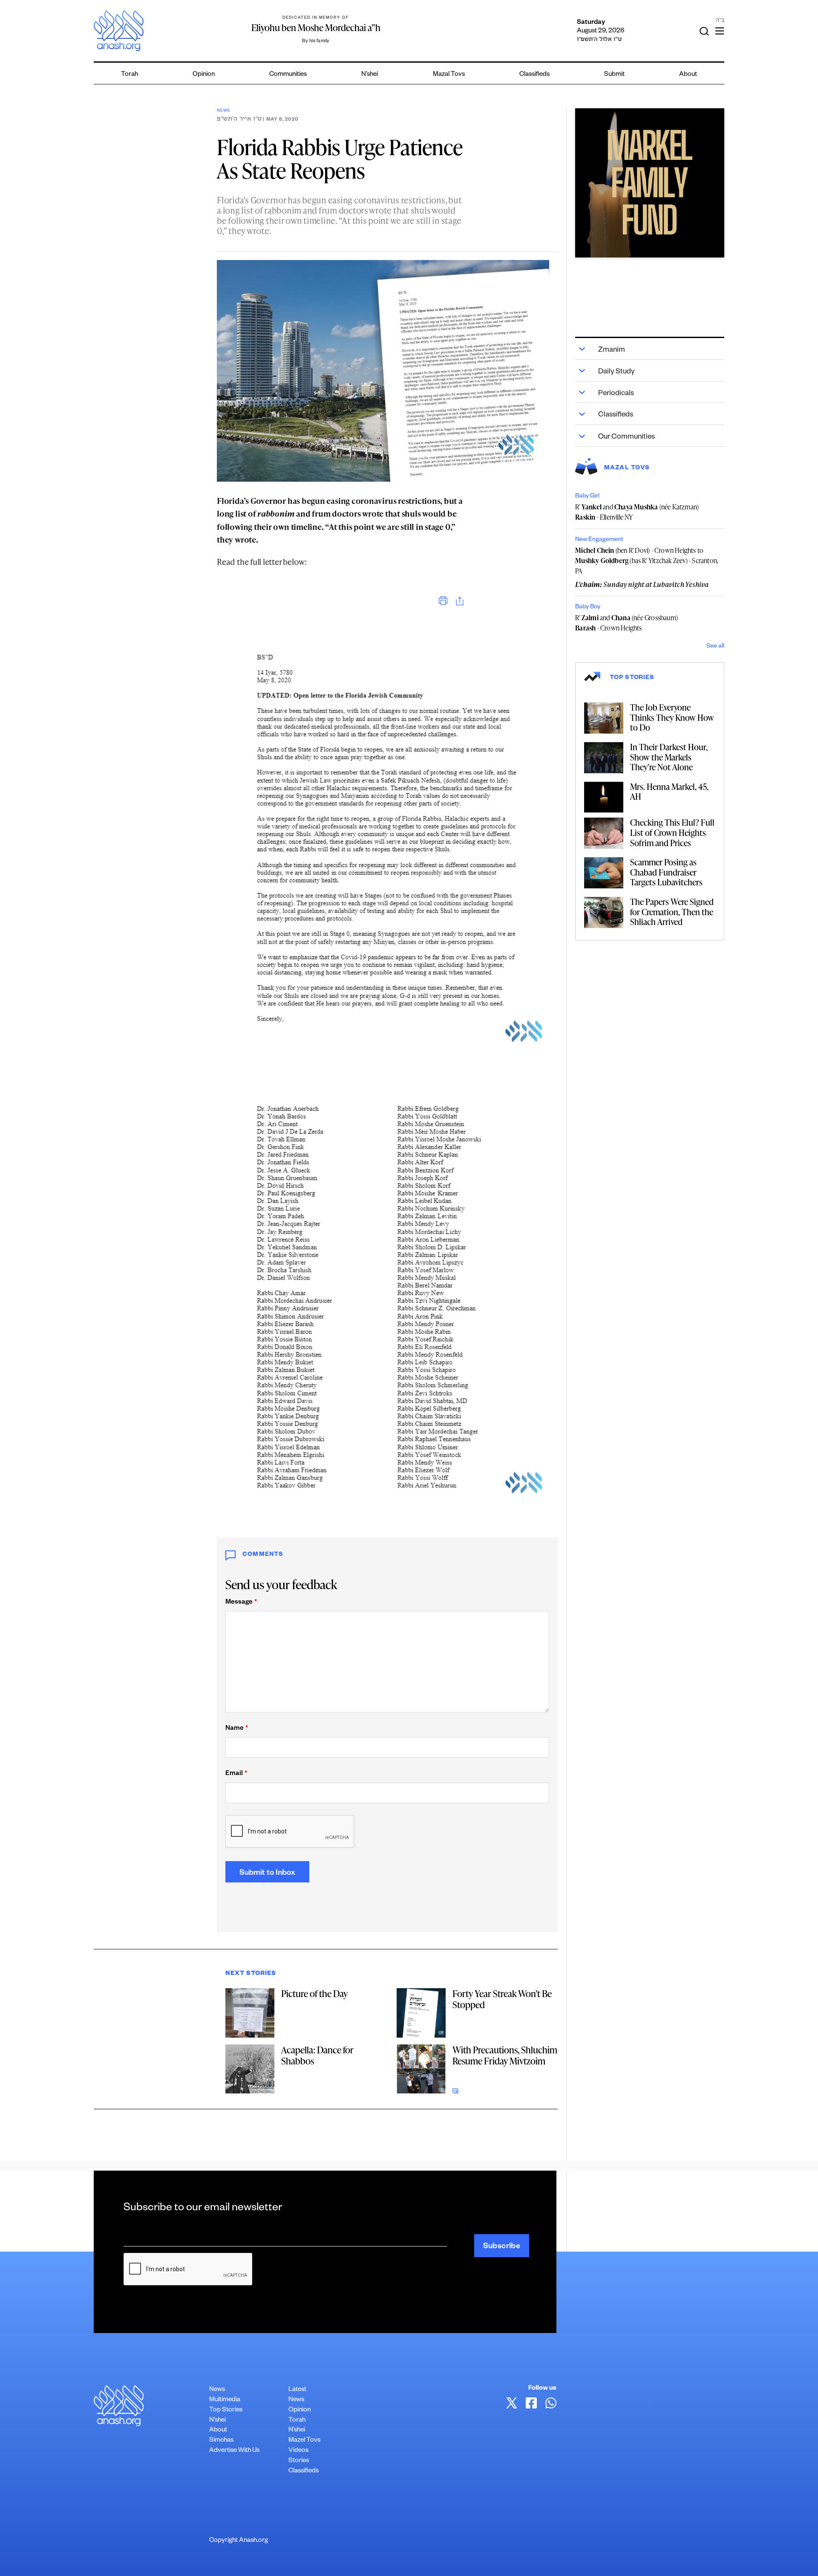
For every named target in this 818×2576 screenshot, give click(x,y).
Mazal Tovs (449, 75)
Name (237, 1729)
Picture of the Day (314, 1993)
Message (241, 1603)
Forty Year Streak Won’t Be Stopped (502, 1999)
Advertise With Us (234, 2451)
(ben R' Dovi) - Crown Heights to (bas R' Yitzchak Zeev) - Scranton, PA (647, 561)
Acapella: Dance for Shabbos (317, 2055)
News (223, 111)
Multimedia (225, 2400)
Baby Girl (587, 497)
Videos (298, 2451)
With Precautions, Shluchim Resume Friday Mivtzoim (505, 2055)
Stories (299, 2461)
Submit (614, 75)
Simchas (221, 2441)
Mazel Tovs (304, 2441)
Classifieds (534, 75)
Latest (297, 2390)
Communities (288, 75)
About (688, 75)
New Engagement (599, 540)
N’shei (370, 75)
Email (236, 1774)
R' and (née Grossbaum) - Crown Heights (626, 623)
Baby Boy (588, 607)
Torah (130, 75)
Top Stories (226, 2410)
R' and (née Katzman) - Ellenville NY (637, 512)
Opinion (204, 75)
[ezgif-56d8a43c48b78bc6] (650, 183)
